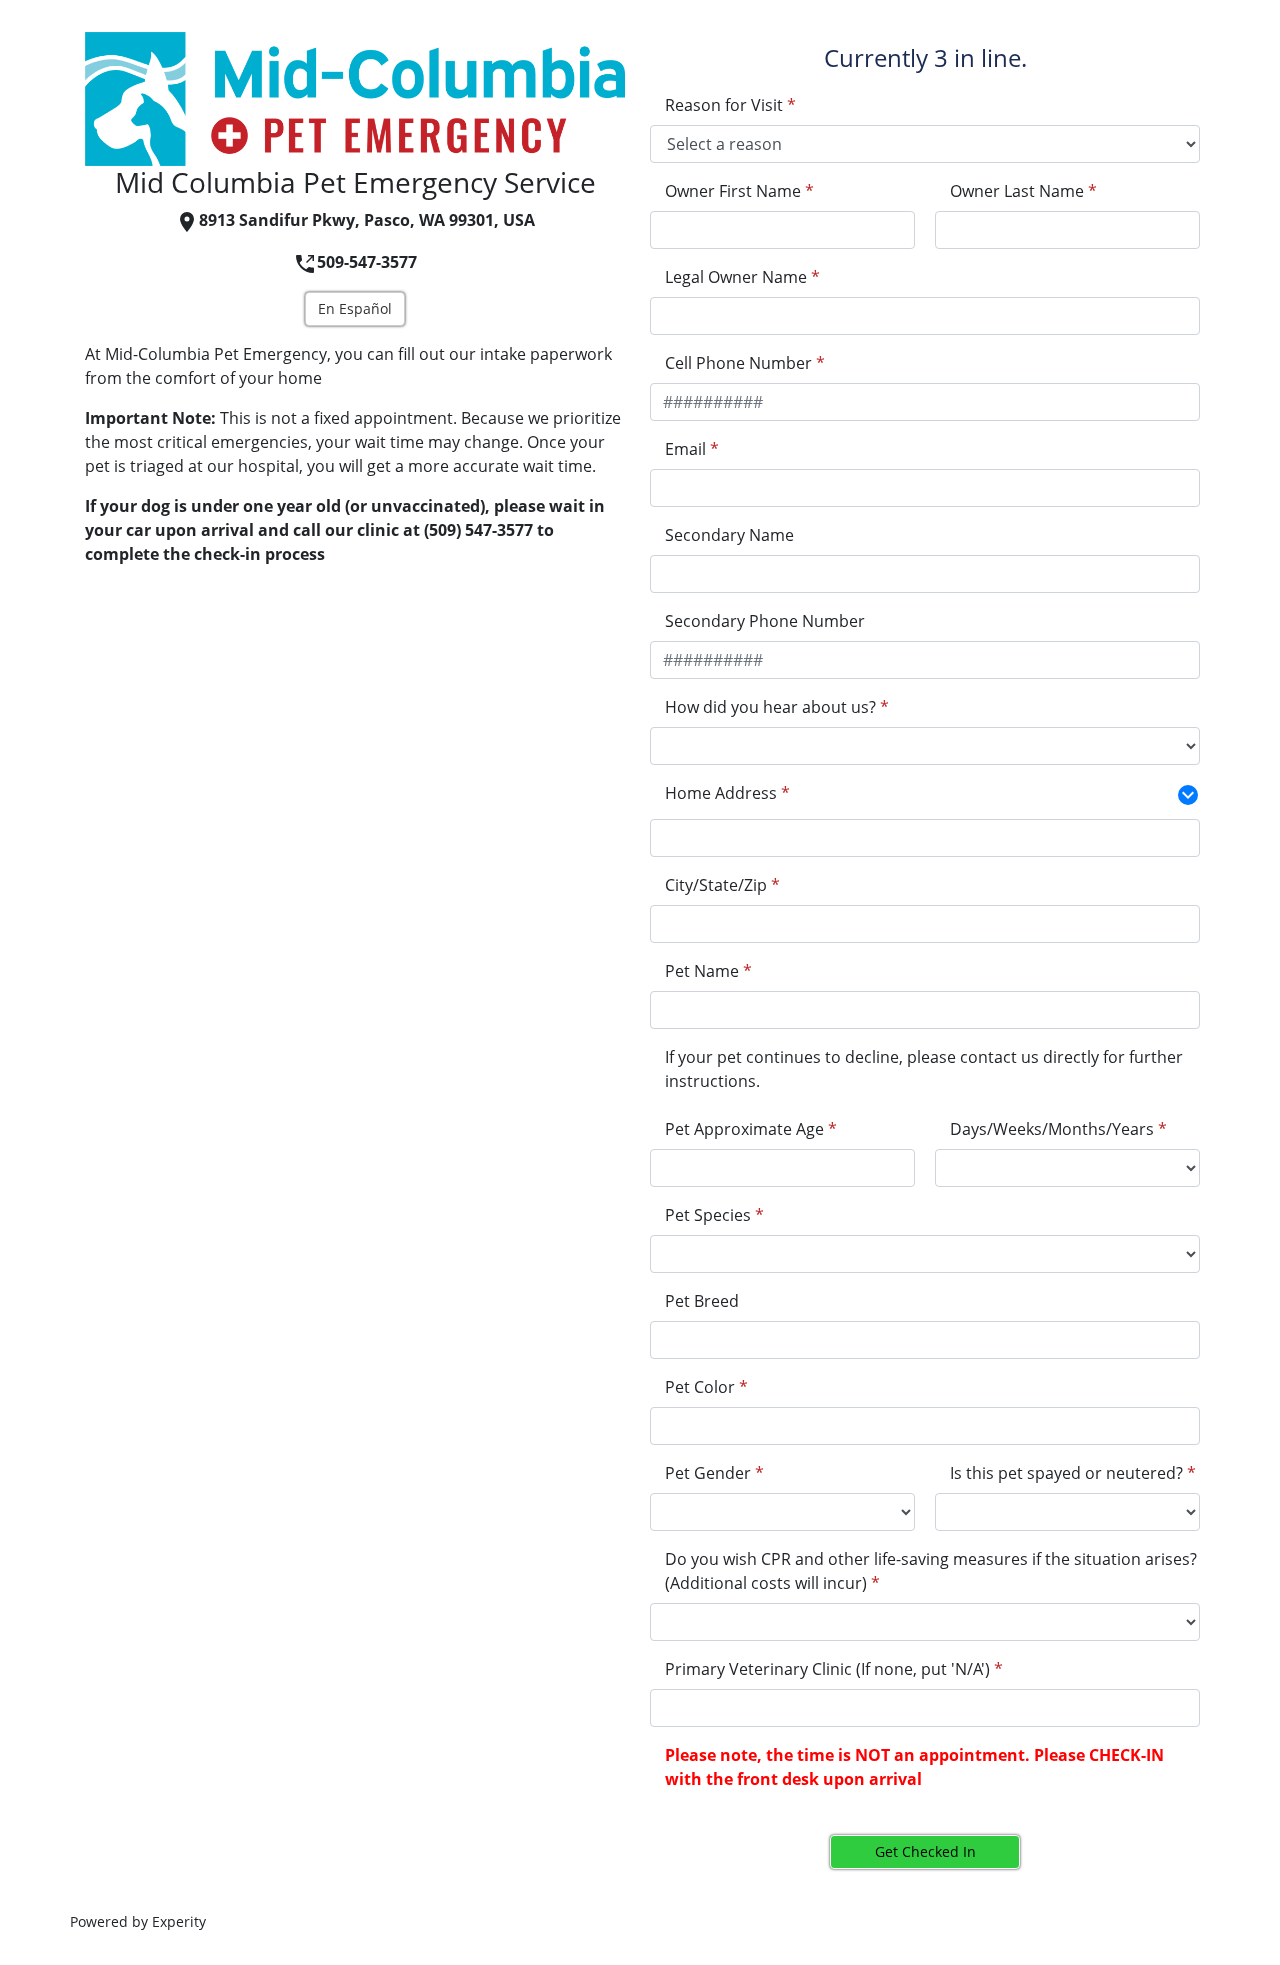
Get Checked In (925, 1851)
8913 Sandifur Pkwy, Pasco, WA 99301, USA (367, 220)
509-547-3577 (367, 262)
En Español (355, 308)
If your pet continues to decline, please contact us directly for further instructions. (924, 1069)
